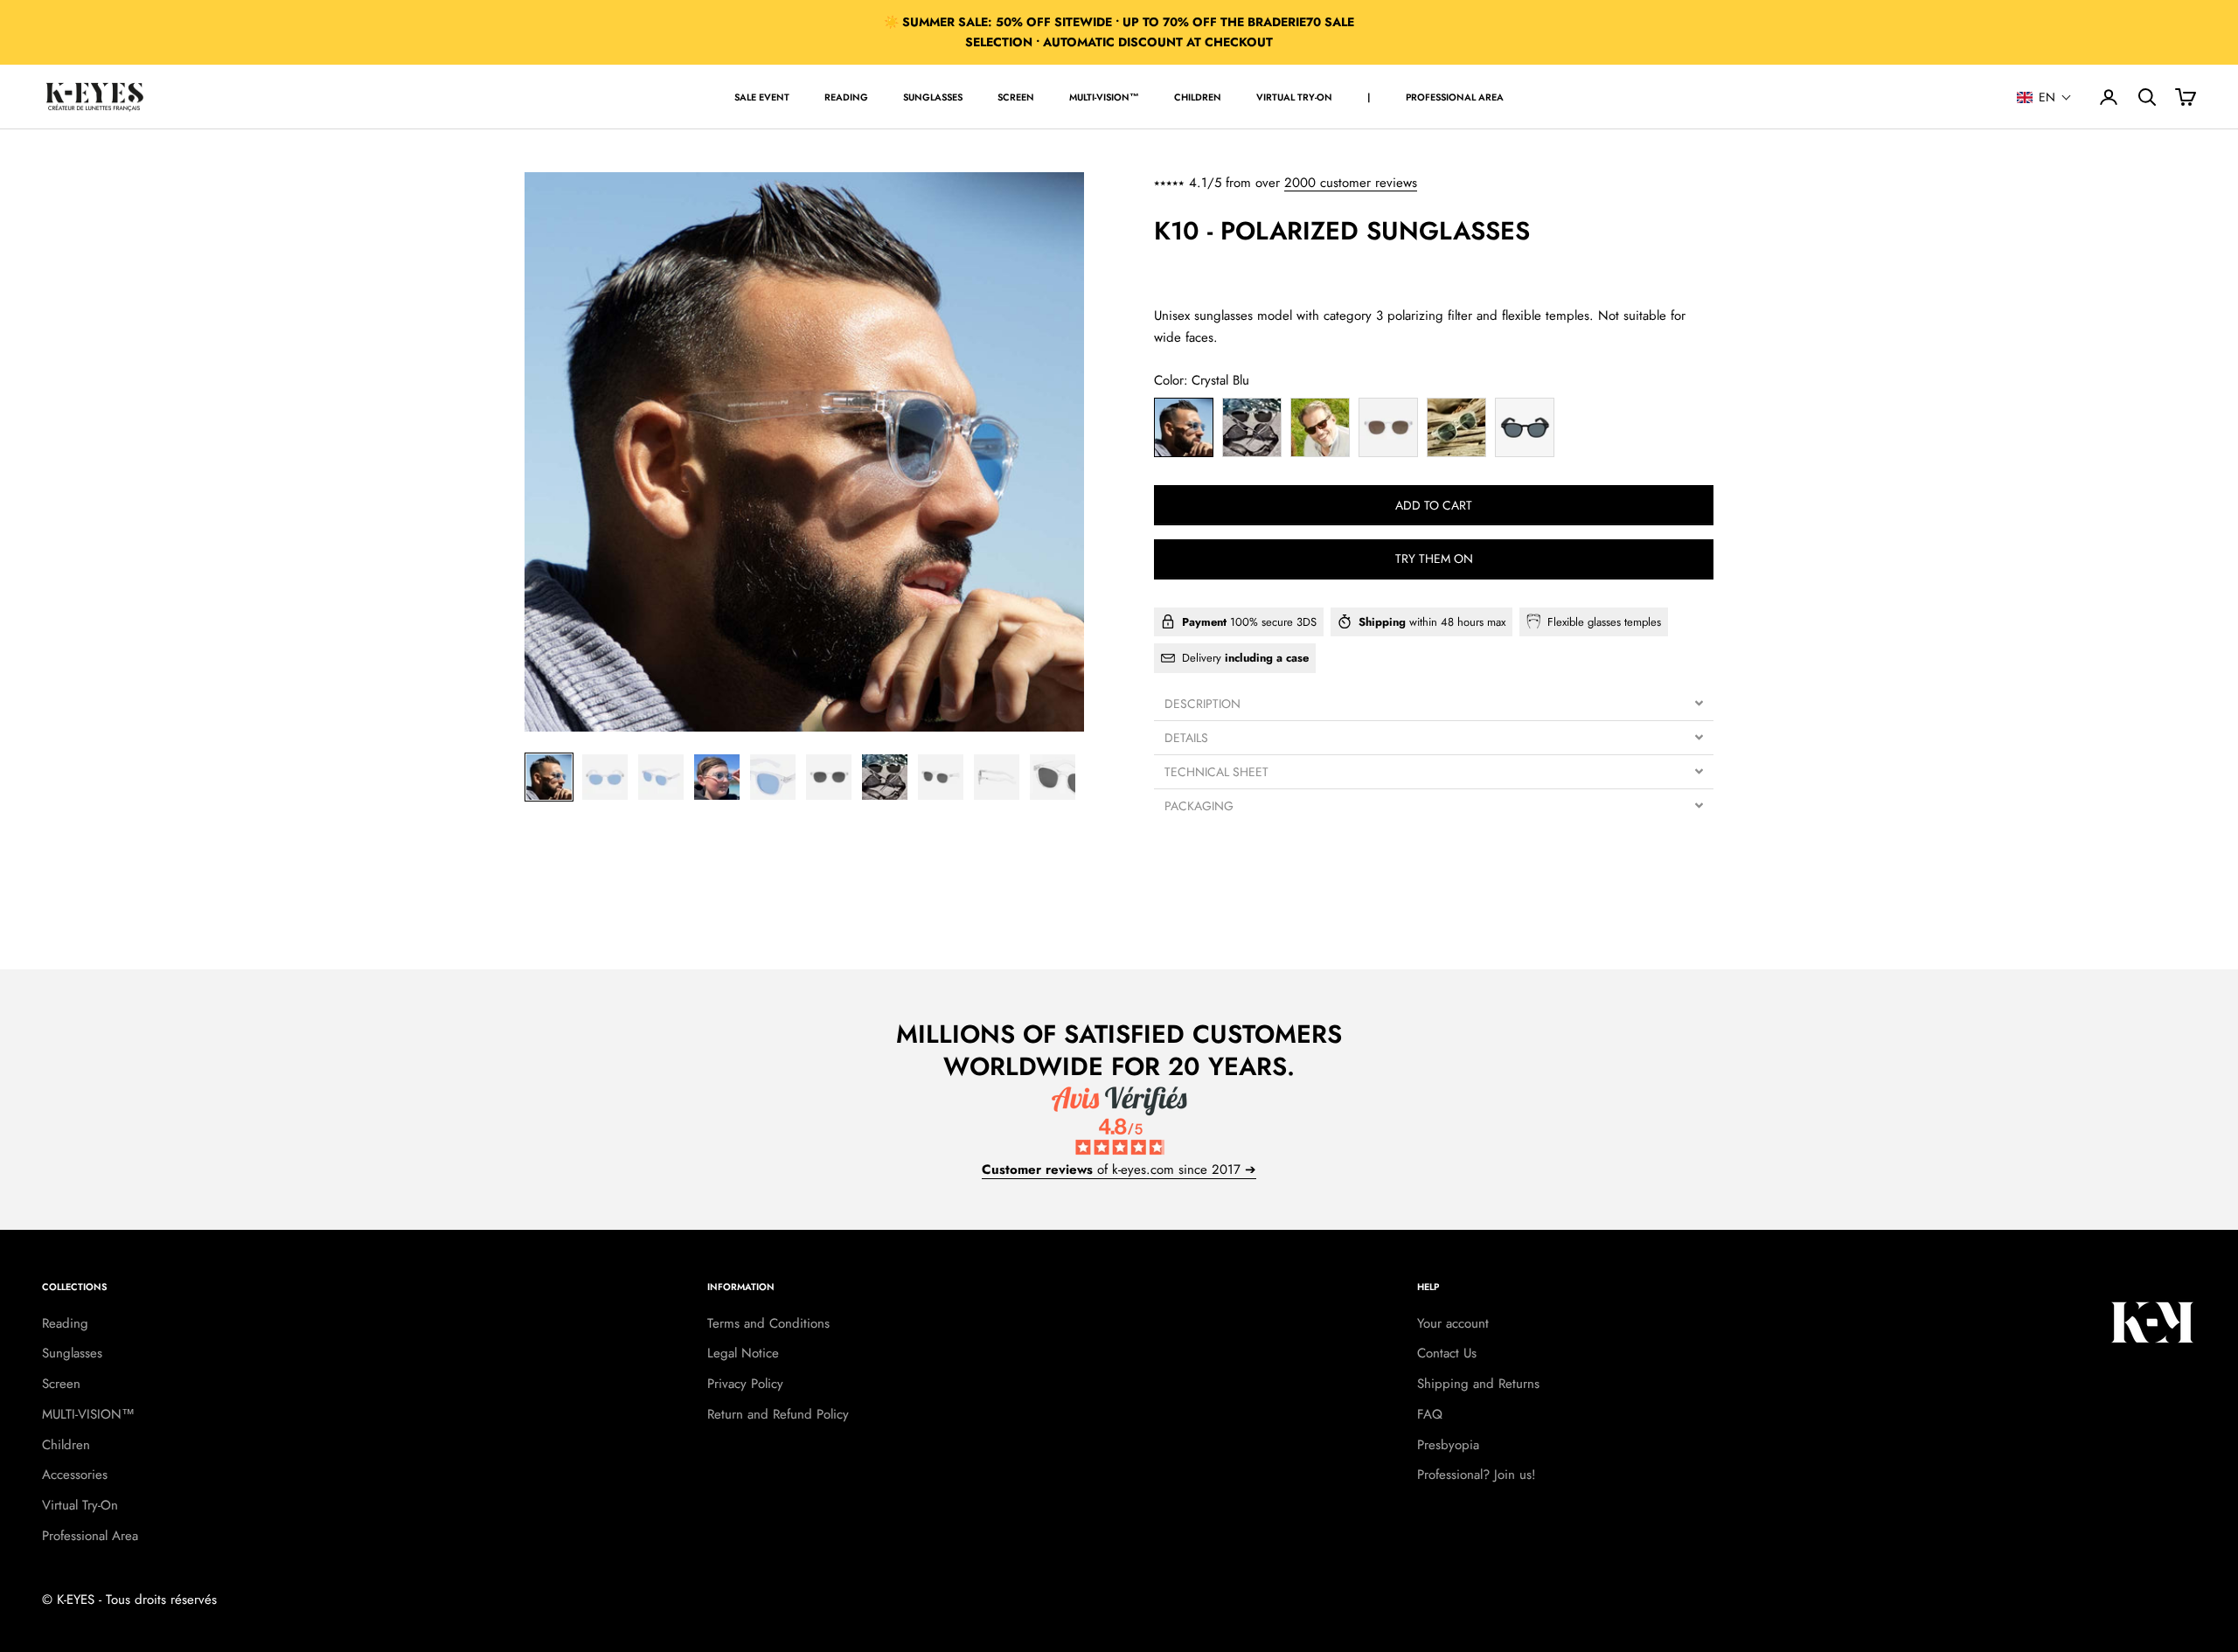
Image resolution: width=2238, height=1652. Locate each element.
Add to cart (1434, 504)
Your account (1453, 1323)
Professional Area (1455, 97)
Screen (1016, 97)
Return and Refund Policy (778, 1414)
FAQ (1430, 1414)
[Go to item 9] (997, 777)
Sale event (762, 97)
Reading (846, 97)
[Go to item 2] (605, 777)
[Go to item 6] (829, 777)
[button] (2044, 97)
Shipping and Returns (1478, 1384)
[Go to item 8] (941, 777)
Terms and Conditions (768, 1323)
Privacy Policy (745, 1384)
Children (1198, 97)
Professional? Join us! (1477, 1475)
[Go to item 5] (773, 777)
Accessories (75, 1475)
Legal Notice (743, 1353)
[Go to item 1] (549, 777)
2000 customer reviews (1351, 183)
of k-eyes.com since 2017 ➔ (1119, 1170)
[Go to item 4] (717, 777)
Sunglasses (933, 97)
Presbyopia (1448, 1445)
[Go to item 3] (661, 777)
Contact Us (1447, 1353)
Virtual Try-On (1294, 97)
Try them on (1434, 559)
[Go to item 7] (885, 777)
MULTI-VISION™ (1104, 97)
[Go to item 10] (1053, 777)
